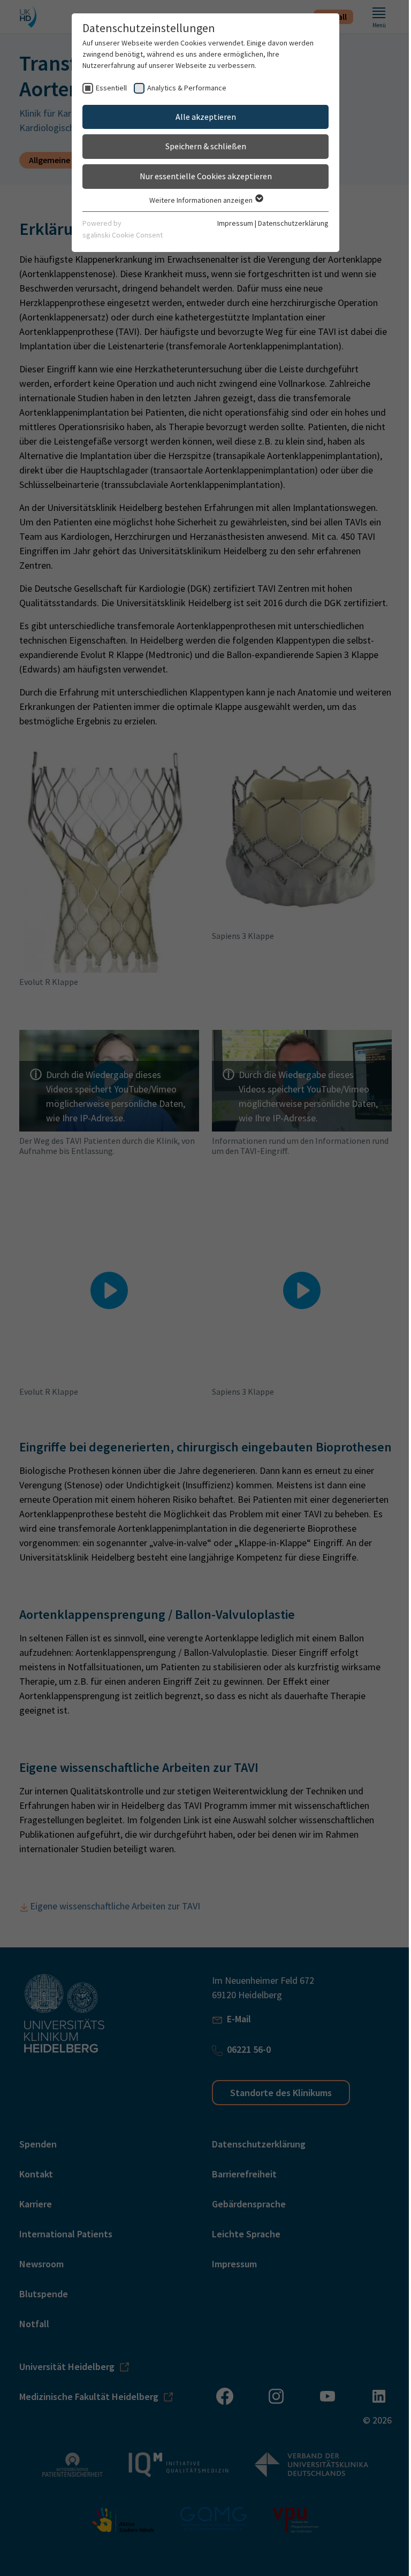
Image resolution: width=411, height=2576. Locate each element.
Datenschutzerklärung (293, 223)
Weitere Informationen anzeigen (202, 200)
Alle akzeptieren (206, 117)
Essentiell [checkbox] (111, 88)
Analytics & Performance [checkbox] (187, 88)
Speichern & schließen (206, 146)
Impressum (235, 223)
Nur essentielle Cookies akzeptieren (206, 176)
